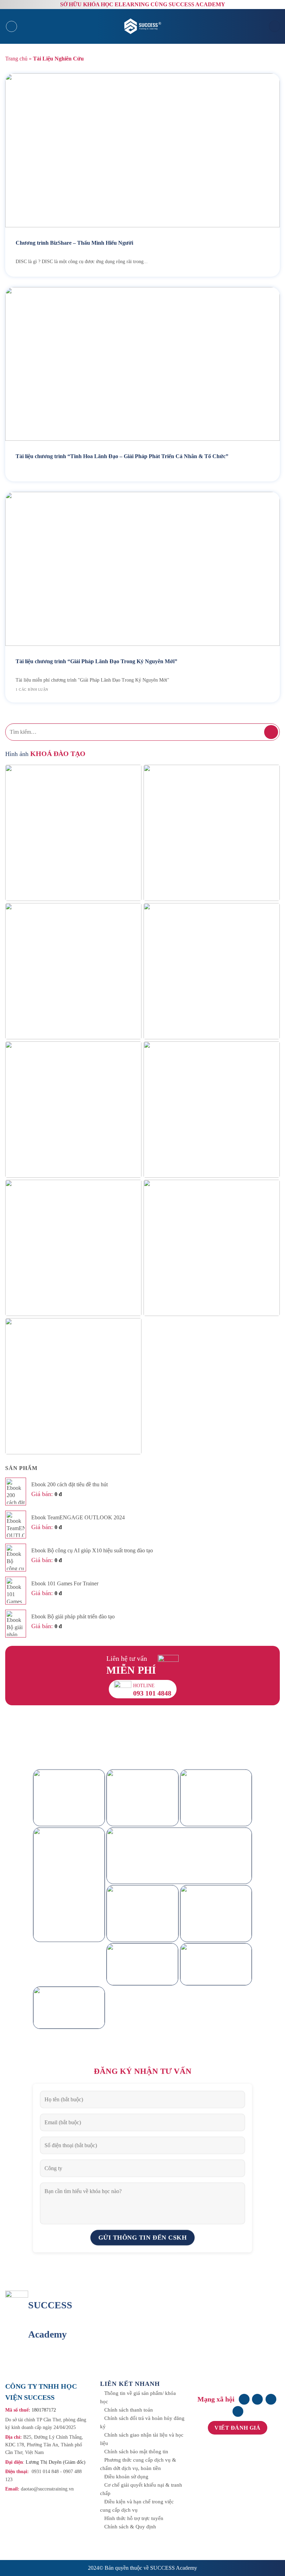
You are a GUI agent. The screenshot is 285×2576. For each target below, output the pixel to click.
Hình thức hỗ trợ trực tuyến (134, 2518)
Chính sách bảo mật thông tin (136, 2452)
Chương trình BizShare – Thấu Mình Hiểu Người (74, 243)
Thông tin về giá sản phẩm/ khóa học (138, 2397)
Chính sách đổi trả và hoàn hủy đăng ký (142, 2422)
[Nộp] (271, 732)
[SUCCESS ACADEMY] (144, 26)
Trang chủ (16, 59)
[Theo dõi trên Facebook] (244, 2399)
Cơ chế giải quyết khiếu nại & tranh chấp (141, 2489)
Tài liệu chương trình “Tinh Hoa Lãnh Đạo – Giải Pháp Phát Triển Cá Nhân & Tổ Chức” (122, 456)
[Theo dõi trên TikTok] (271, 2399)
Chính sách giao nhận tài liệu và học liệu (142, 2439)
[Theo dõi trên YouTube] (238, 2411)
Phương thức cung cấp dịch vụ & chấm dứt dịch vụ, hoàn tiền (138, 2464)
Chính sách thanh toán (129, 2410)
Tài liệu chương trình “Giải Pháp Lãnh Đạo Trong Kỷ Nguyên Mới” (96, 661)
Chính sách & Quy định (130, 2527)
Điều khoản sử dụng (126, 2477)
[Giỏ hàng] (275, 26)
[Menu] (11, 26)
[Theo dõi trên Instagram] (257, 2399)
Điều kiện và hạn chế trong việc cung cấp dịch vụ (137, 2506)
